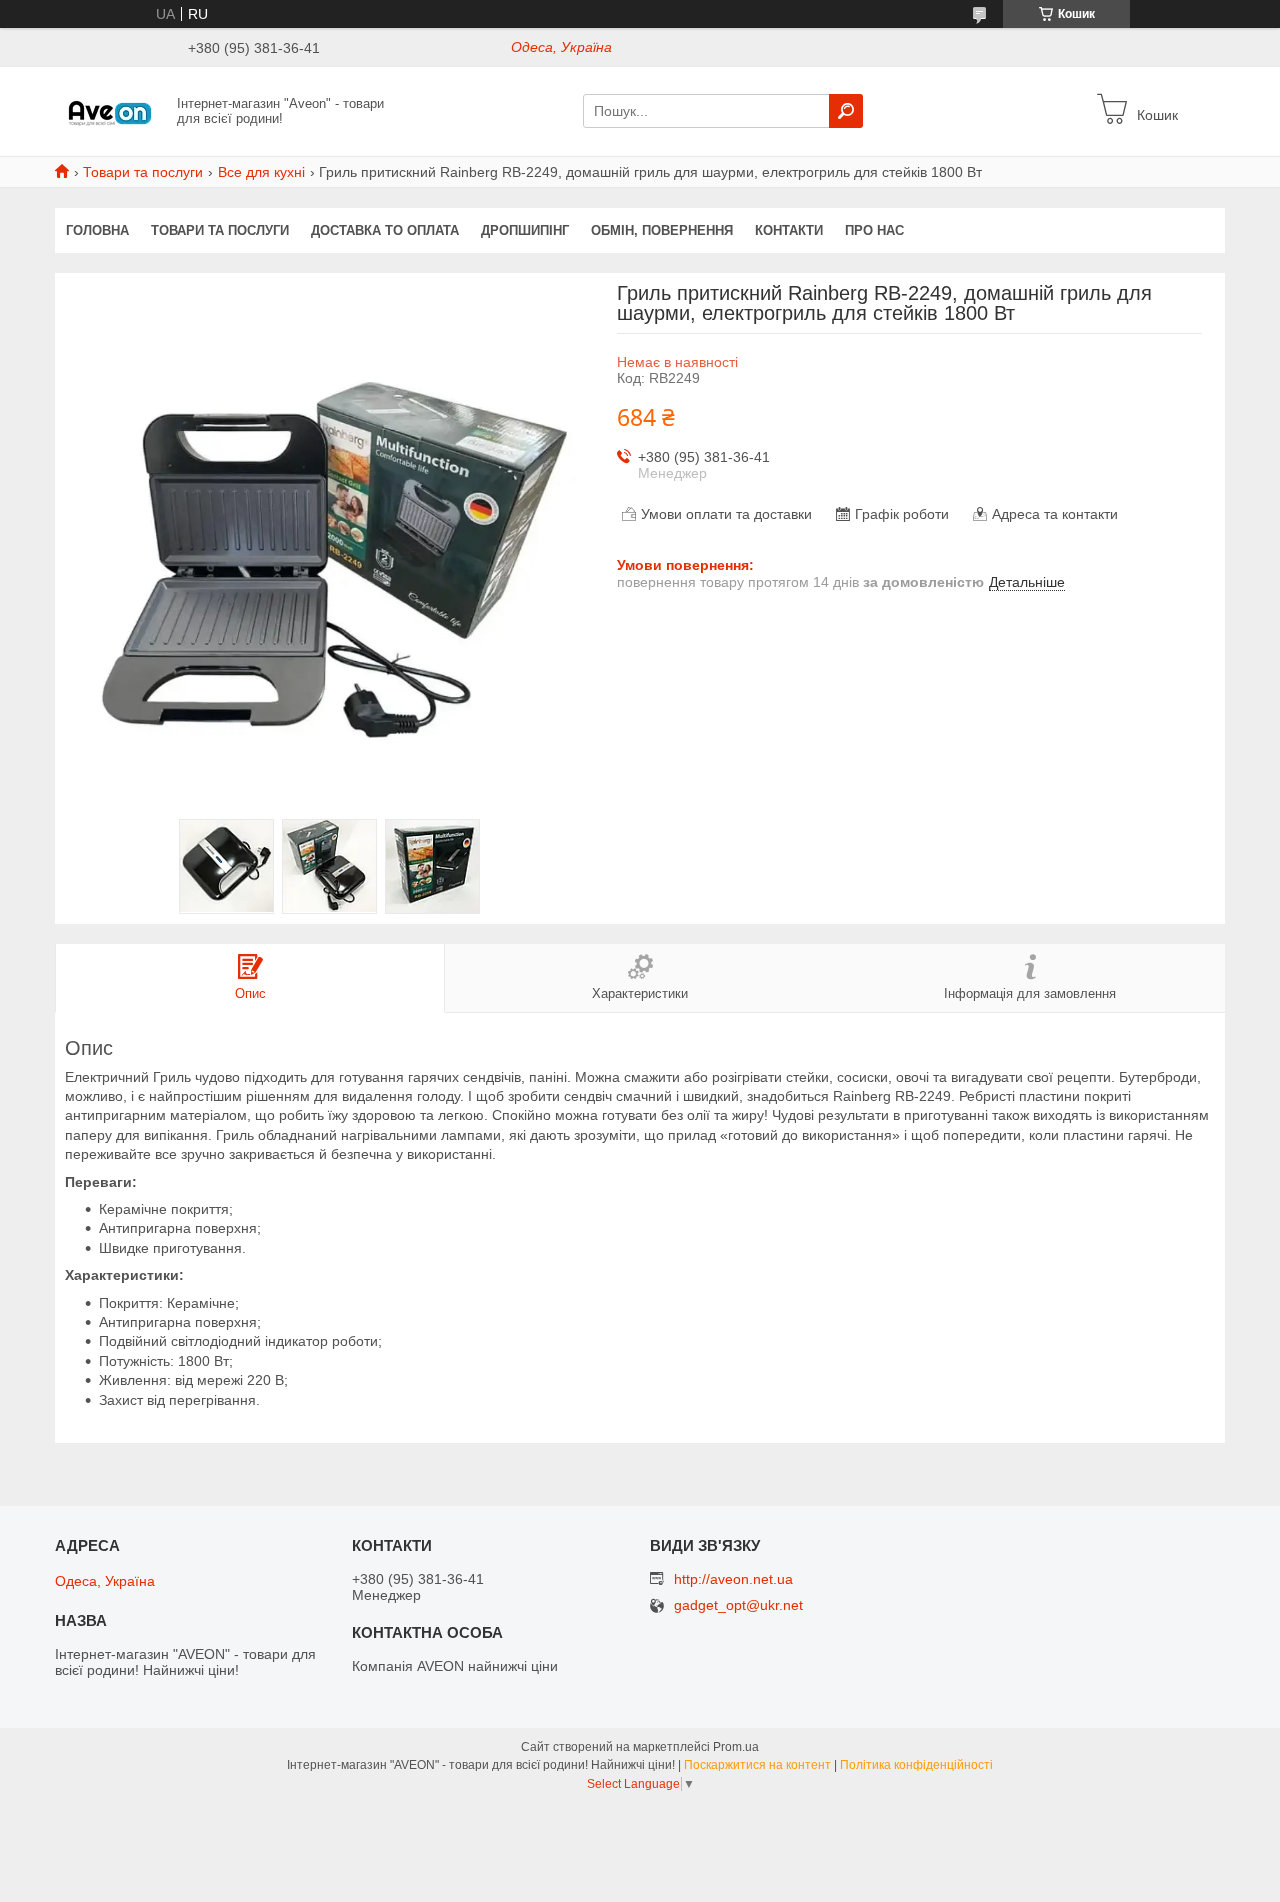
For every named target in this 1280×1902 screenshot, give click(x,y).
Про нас (874, 230)
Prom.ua (736, 1747)
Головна (97, 230)
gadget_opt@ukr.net (738, 1605)
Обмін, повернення (662, 230)
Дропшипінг (525, 230)
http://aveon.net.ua (733, 1579)
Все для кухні (261, 172)
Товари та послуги (143, 172)
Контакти (789, 230)
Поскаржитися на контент (757, 1765)
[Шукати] (846, 111)
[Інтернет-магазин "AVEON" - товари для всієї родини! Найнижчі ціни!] (110, 110)
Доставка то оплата (385, 230)
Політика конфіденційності (916, 1765)
